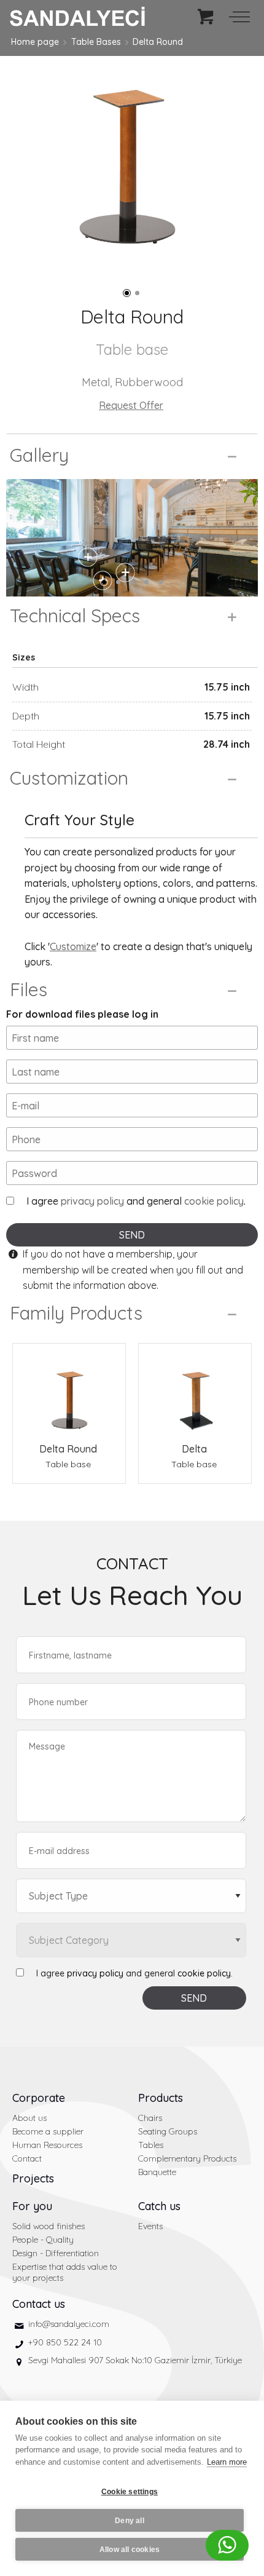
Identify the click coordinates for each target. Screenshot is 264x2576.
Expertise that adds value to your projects (65, 2272)
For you (32, 2206)
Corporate (39, 2098)
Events (150, 2226)
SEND (132, 1235)
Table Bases (96, 42)
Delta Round (158, 42)
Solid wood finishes (49, 2226)
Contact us (39, 2304)
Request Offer (131, 405)
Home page (35, 42)
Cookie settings (130, 2492)
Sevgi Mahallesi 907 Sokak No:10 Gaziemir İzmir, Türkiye (135, 2360)
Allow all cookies (130, 2550)
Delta (194, 1449)
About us (29, 2118)
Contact (27, 2158)
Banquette (157, 2172)
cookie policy (214, 1201)
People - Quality (43, 2240)
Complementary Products (187, 2158)
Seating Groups (168, 2131)
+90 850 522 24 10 (65, 2342)
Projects (33, 2178)
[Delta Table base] (195, 1393)
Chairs (150, 2118)
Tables (151, 2145)
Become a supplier (48, 2131)
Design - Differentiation (56, 2253)
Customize (73, 946)
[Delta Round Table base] (69, 1393)
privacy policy (92, 1201)
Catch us (159, 2206)
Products (161, 2098)
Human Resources (47, 2145)
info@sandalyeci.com (69, 2324)
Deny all (130, 2521)
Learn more (227, 2462)
